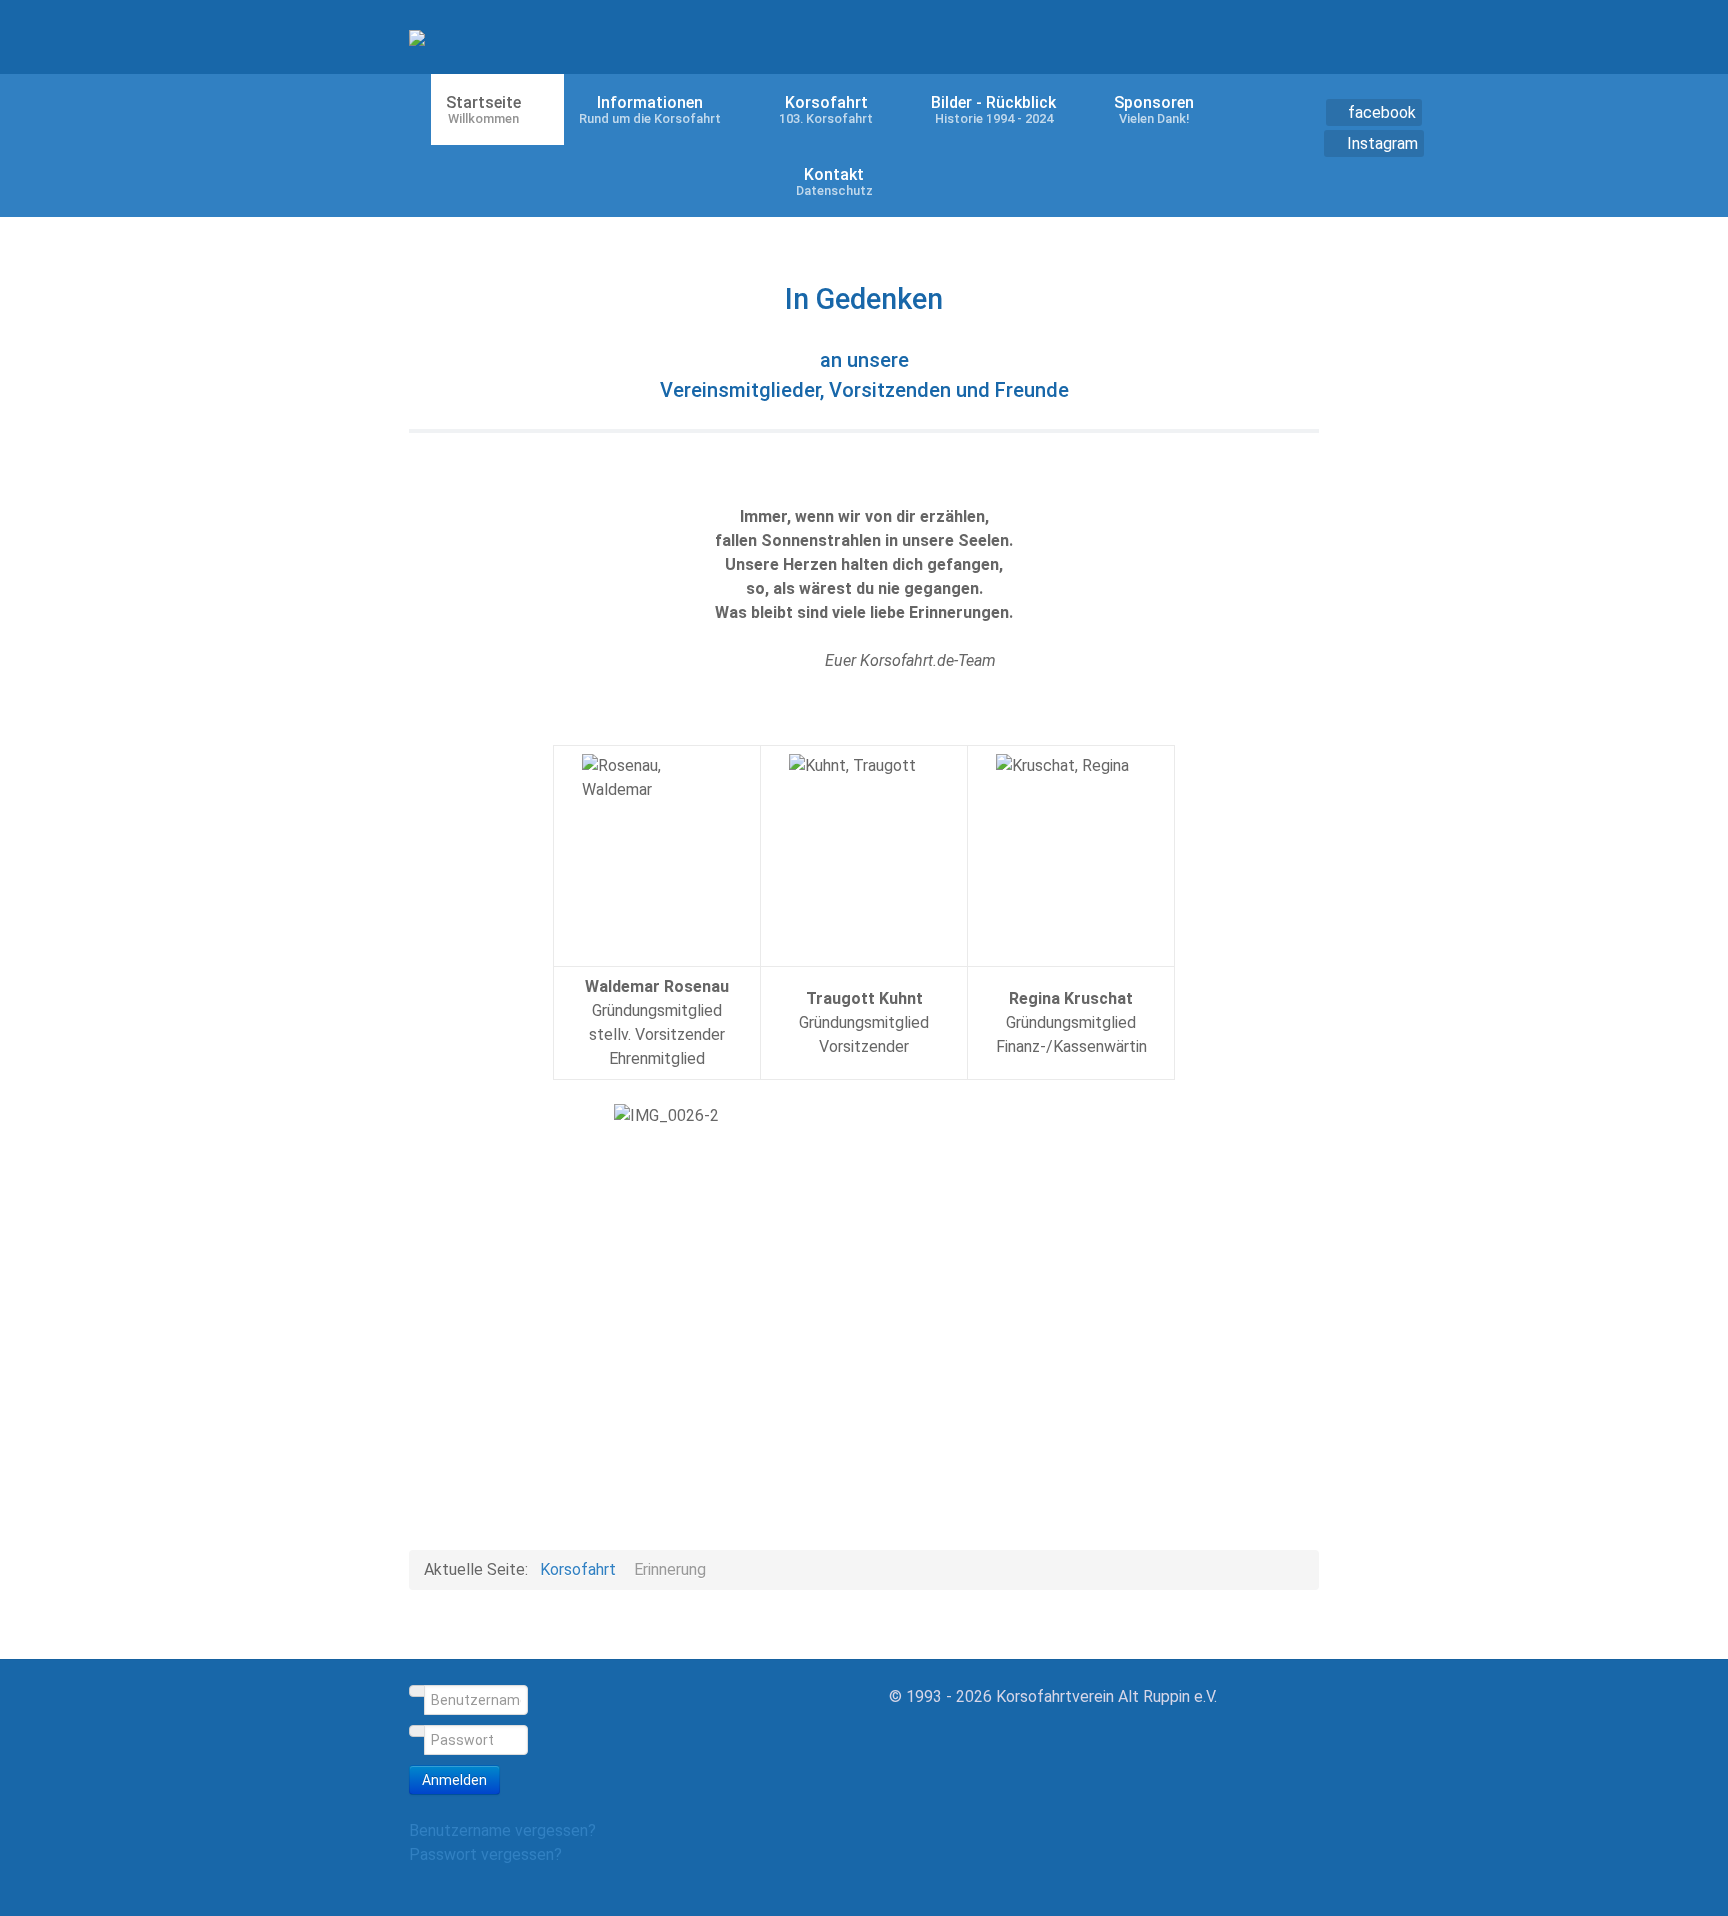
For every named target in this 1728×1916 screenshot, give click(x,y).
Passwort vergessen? (485, 1854)
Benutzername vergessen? (502, 1830)
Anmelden (454, 1780)
